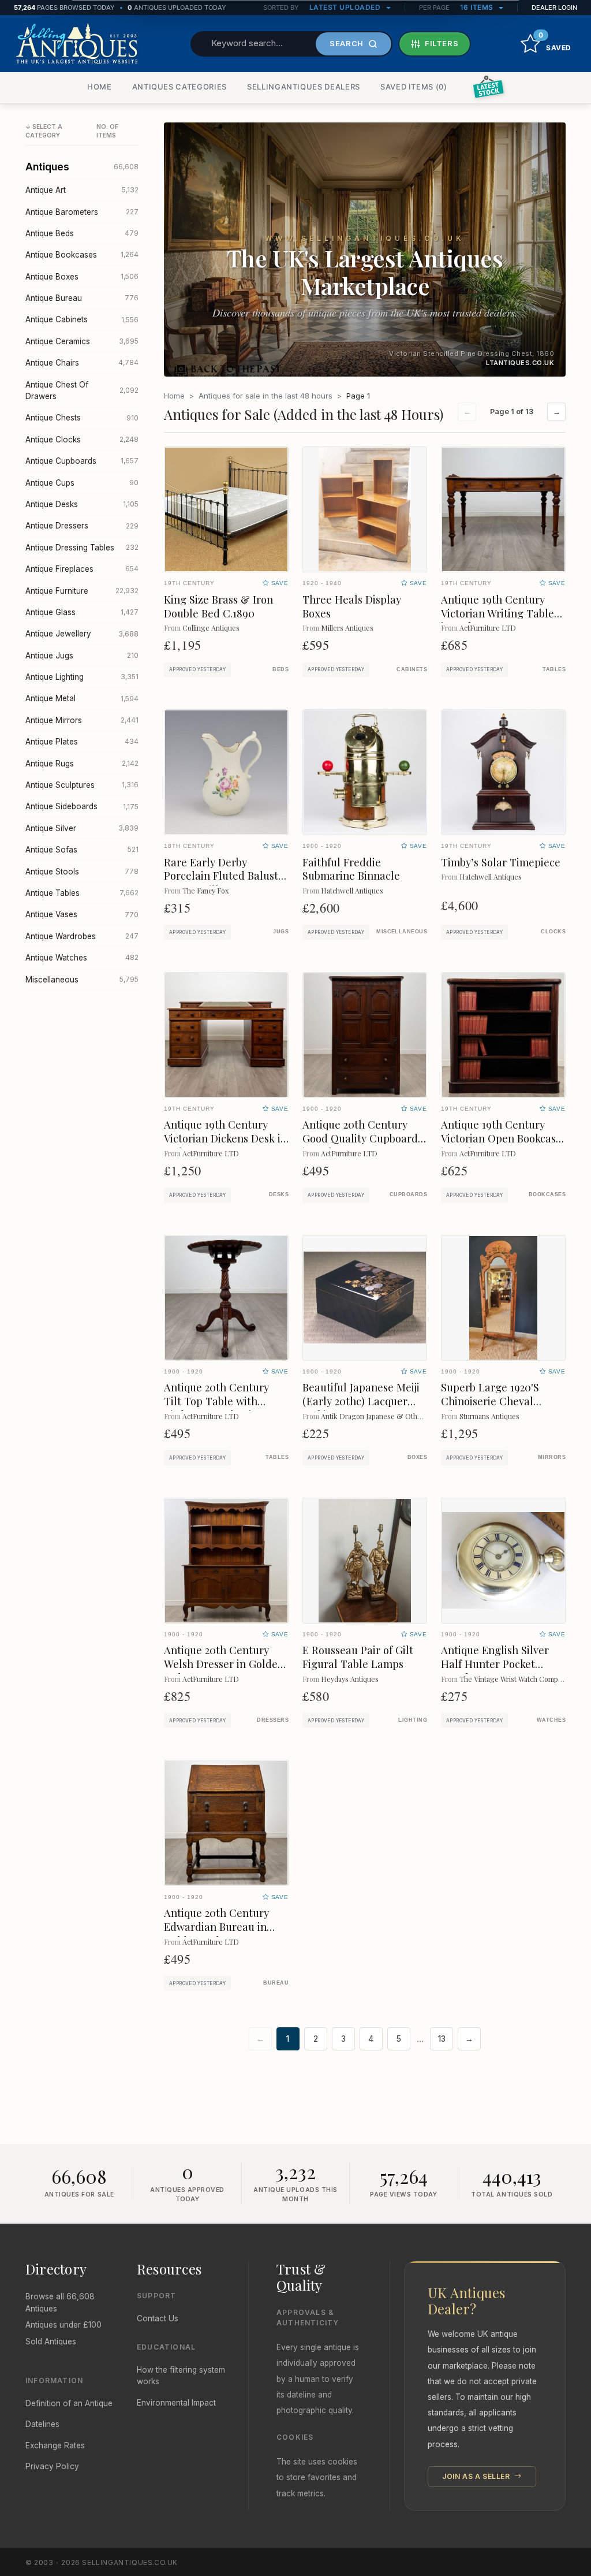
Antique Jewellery (82, 634)
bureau (276, 1983)
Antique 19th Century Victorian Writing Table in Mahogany (498, 613)
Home (174, 396)
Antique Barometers (82, 212)
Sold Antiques (51, 2342)
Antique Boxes (82, 277)
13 (442, 2039)
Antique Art (82, 190)
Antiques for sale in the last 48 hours (265, 396)
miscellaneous (402, 932)
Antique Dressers (82, 526)
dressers (273, 1720)
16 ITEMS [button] (478, 7)
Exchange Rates (55, 2445)
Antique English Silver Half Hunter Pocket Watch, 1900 (495, 1664)
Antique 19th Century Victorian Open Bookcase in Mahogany (501, 1138)
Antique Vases (82, 914)
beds (280, 669)
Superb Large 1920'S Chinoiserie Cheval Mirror (490, 1401)
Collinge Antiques (211, 628)
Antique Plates (82, 742)
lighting (413, 1720)
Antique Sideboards (82, 806)
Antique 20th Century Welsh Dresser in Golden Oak (224, 1664)
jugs (281, 932)
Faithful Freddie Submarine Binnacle (351, 869)
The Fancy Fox (205, 890)
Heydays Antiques (350, 1679)
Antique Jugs (82, 656)
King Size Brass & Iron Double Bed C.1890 (218, 606)
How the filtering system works (181, 2376)
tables (554, 669)
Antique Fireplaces (82, 569)
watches (551, 1720)
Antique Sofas (82, 850)
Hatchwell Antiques (352, 890)
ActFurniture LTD (488, 628)
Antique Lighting (82, 677)
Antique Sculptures (82, 785)
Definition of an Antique (69, 2403)
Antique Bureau (82, 298)
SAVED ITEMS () (414, 87)
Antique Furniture (82, 591)
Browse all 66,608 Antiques (60, 2302)
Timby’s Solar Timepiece (501, 862)
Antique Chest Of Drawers (82, 390)
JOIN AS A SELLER (477, 2476)
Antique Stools (82, 872)
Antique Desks (82, 504)
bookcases (547, 1194)
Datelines (42, 2424)
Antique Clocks (82, 440)
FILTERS (442, 43)
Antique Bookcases (82, 255)
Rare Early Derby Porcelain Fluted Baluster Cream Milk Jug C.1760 (226, 876)
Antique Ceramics (82, 341)
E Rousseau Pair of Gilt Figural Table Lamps (358, 1657)
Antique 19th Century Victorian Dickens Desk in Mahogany (225, 1138)
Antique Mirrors (82, 720)
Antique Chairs (82, 363)
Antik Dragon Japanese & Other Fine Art (386, 1416)
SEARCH (347, 43)
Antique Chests (82, 418)
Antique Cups (82, 483)
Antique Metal (82, 698)
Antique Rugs (82, 764)
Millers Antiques (347, 628)
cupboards (408, 1194)
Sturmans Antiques (489, 1416)
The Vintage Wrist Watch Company (514, 1679)
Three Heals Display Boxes (352, 606)
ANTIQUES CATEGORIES (179, 87)
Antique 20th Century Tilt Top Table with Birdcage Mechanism (216, 1401)
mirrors (552, 1457)
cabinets (412, 669)
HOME (100, 87)
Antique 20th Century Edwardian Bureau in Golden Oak (216, 1927)
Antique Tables (82, 893)
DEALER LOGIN (554, 8)
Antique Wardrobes (82, 936)
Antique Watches (82, 958)
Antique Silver (82, 828)
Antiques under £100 (63, 2325)
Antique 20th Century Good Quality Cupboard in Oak (360, 1138)
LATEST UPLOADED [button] (346, 7)
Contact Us (158, 2318)
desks (279, 1194)
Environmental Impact (176, 2403)
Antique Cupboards (82, 461)
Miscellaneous (82, 980)
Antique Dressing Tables (82, 548)
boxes (417, 1457)
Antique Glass (82, 612)
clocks (553, 932)
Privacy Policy (52, 2466)
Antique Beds (82, 233)
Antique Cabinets (82, 319)
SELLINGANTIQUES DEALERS (304, 87)
